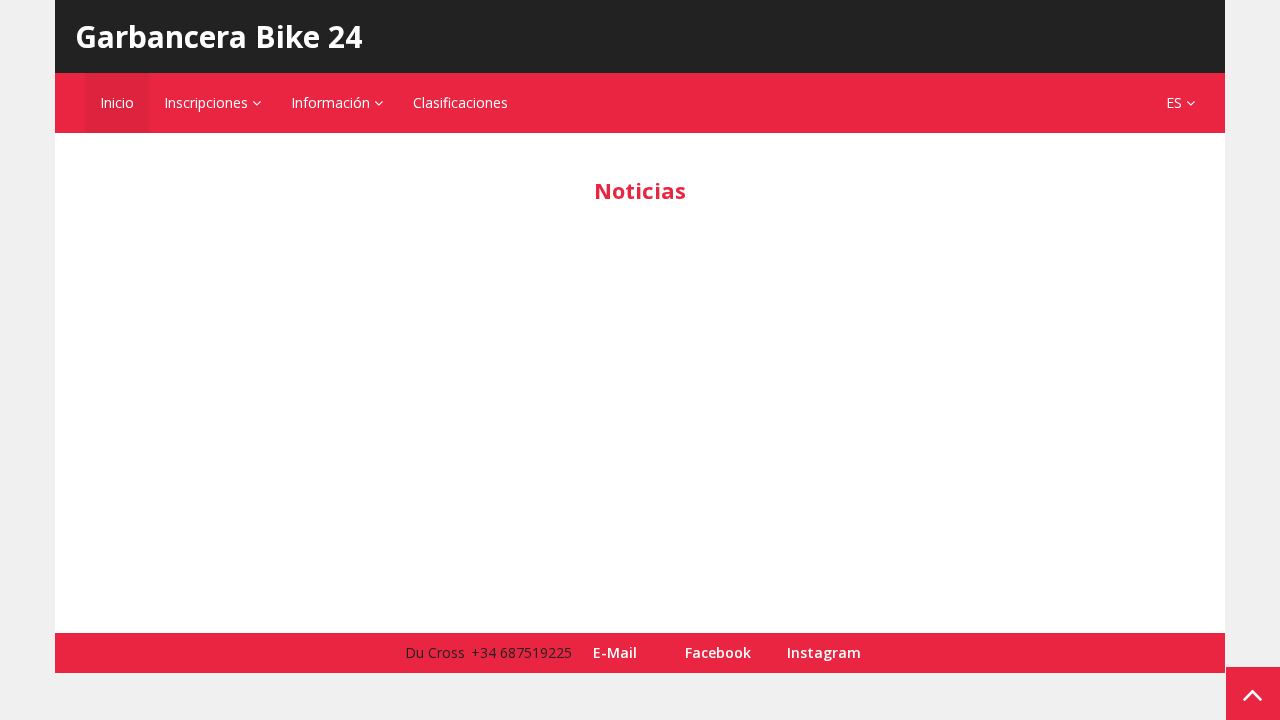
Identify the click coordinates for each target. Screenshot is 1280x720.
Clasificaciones (460, 102)
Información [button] (332, 102)
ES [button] (1176, 102)
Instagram (824, 652)
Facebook (718, 652)
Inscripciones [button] (208, 102)
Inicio (117, 102)
